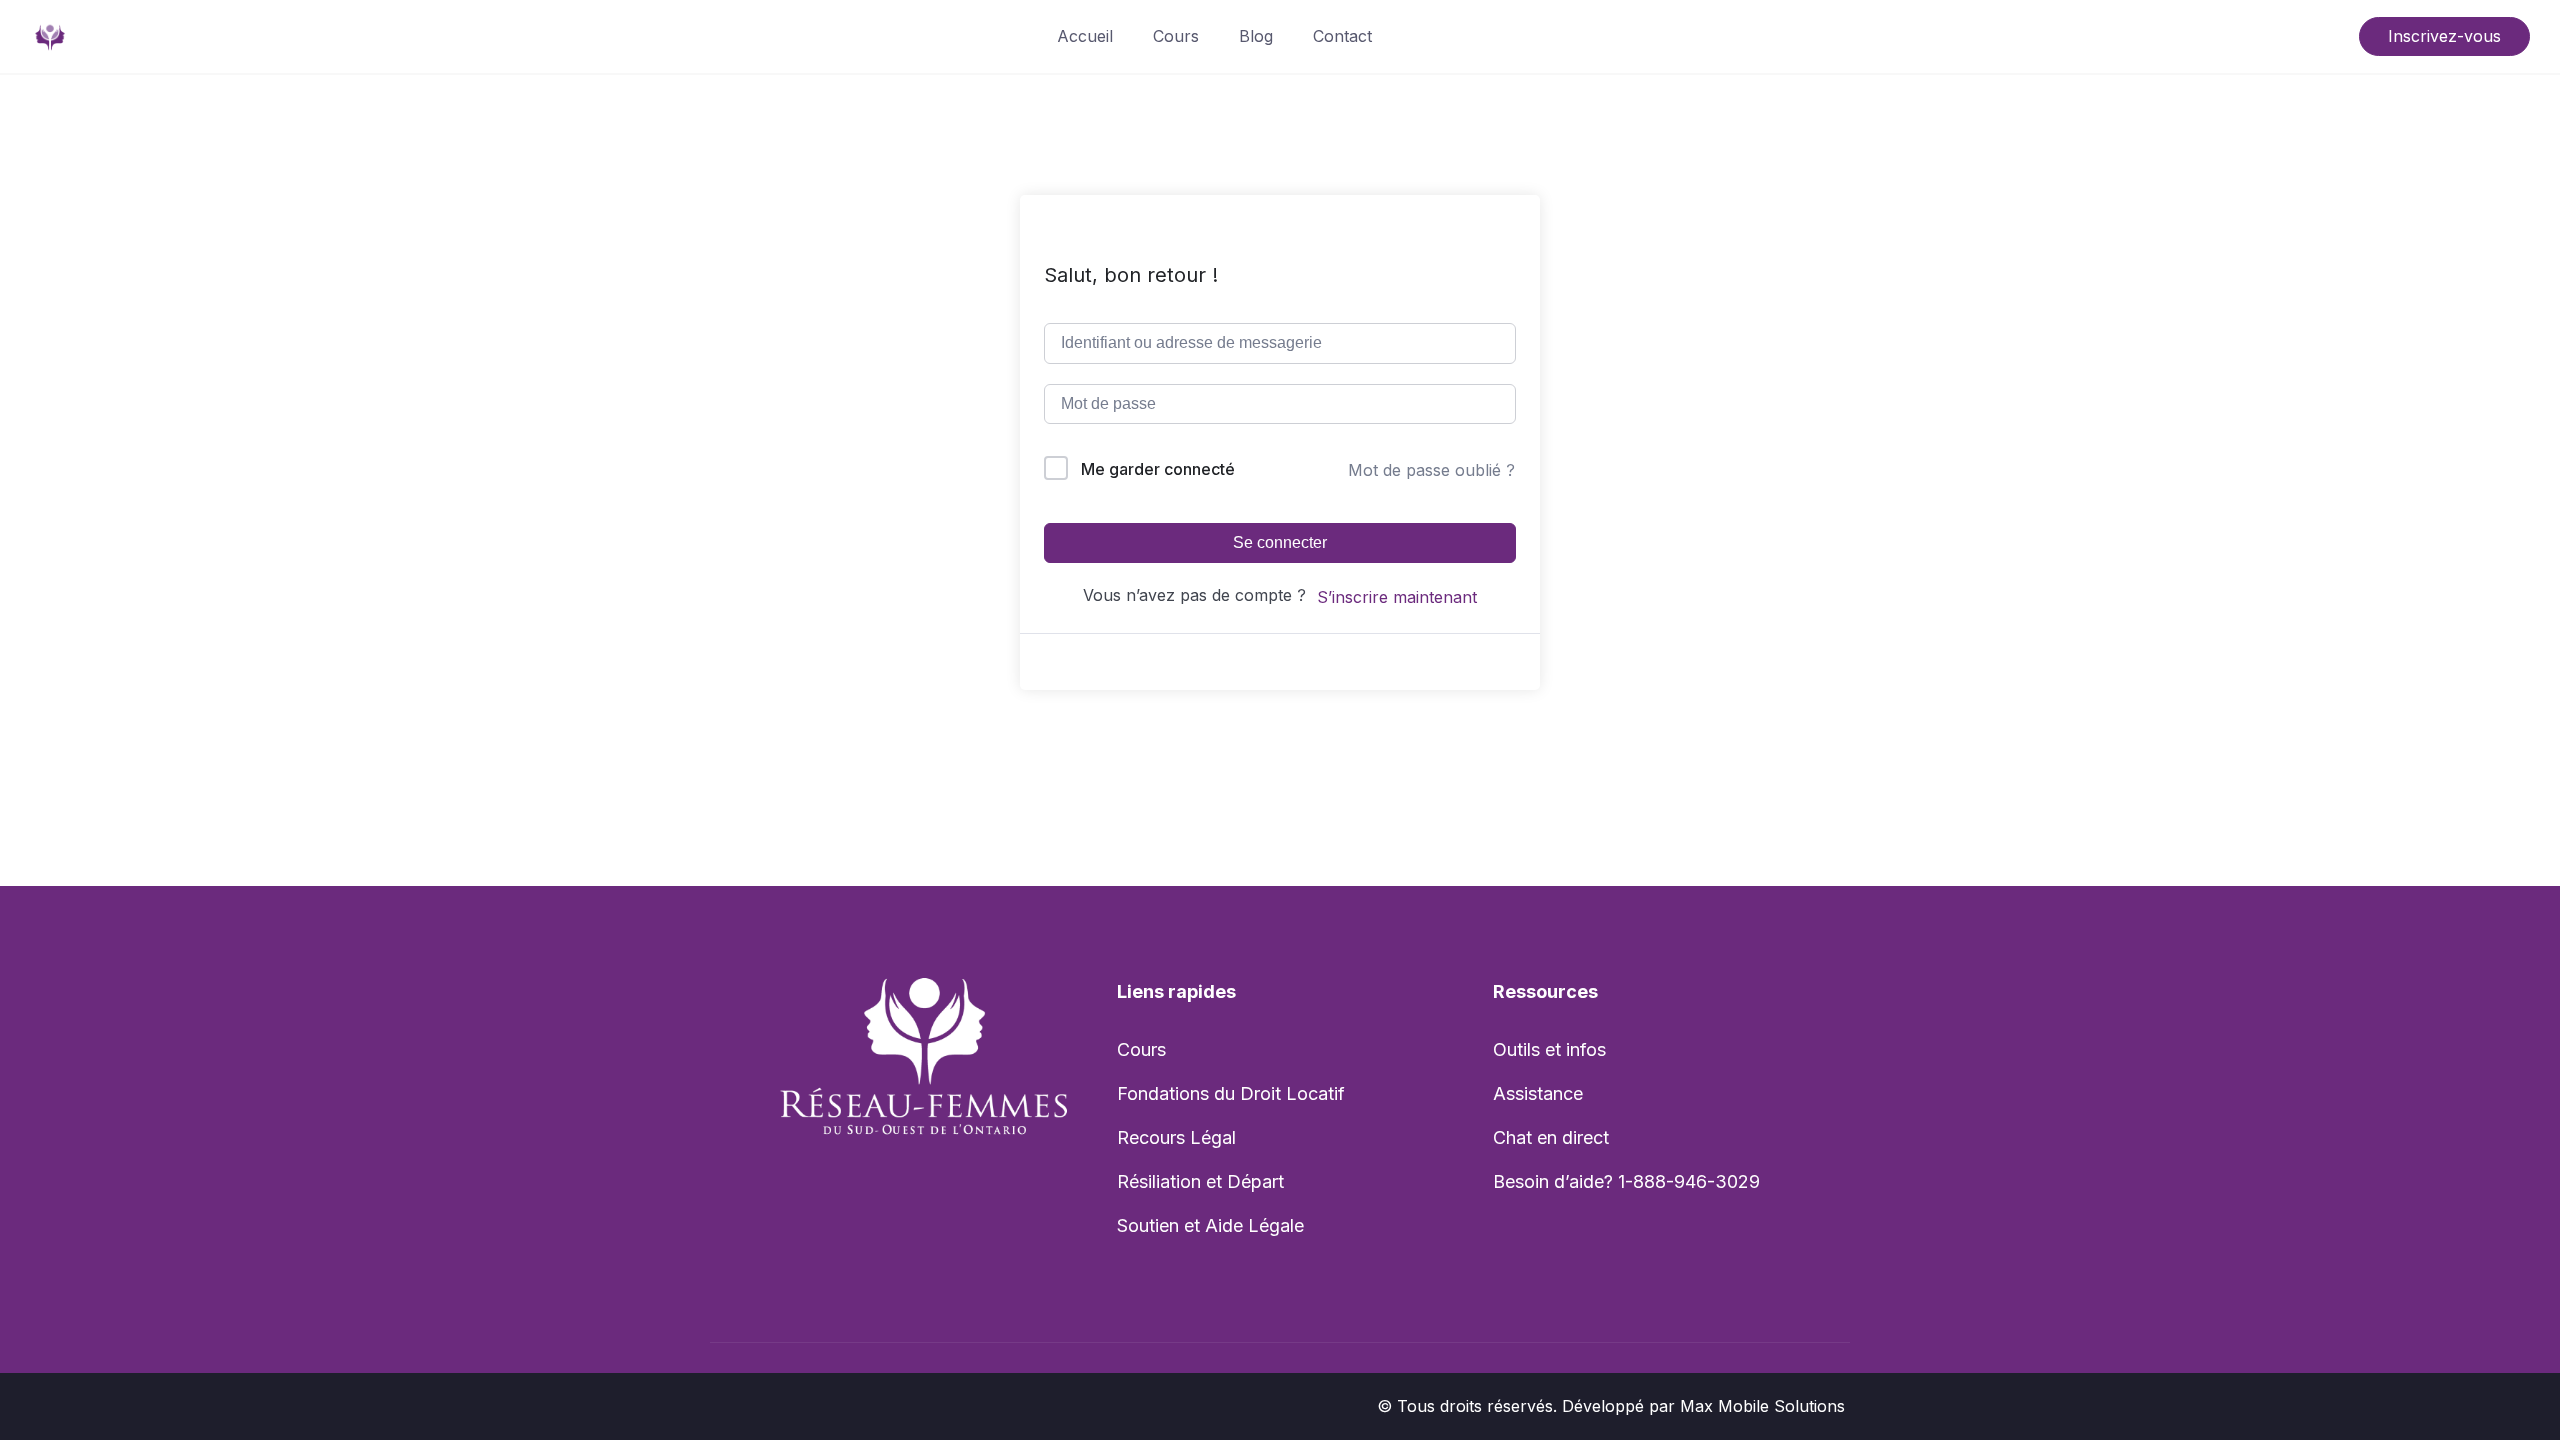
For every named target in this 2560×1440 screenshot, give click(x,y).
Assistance (1538, 1093)
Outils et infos (1549, 1049)
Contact (1342, 36)
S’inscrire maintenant (1397, 597)
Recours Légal (1176, 1137)
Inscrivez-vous (2444, 36)
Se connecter (1280, 542)
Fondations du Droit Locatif (1231, 1093)
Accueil (1085, 36)
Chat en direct (1551, 1137)
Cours (1176, 36)
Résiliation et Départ (1200, 1181)
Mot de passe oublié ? (1431, 470)
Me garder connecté (1158, 469)
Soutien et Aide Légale (1210, 1225)
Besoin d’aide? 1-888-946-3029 (1626, 1181)
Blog (1256, 36)
